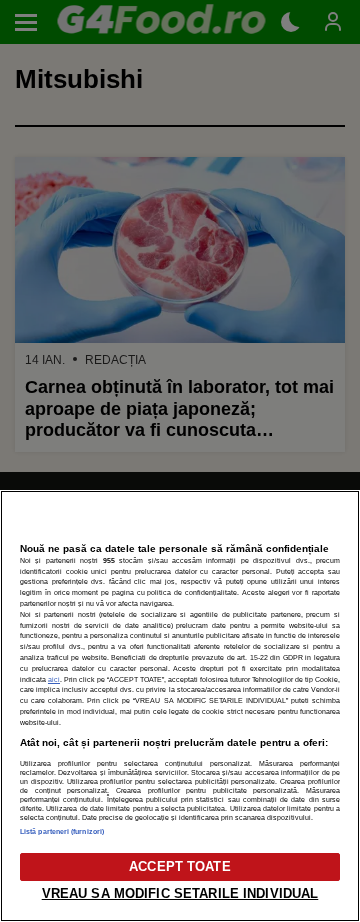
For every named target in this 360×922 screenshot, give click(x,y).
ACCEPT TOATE (180, 866)
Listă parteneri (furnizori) (62, 831)
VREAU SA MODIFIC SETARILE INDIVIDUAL (180, 893)
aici (54, 679)
